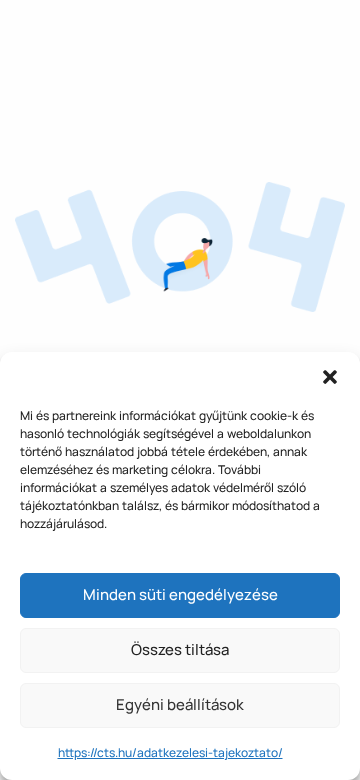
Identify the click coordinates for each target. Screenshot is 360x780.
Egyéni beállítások (180, 704)
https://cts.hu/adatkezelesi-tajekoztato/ (170, 752)
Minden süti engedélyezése (180, 594)
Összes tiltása (180, 649)
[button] (330, 377)
